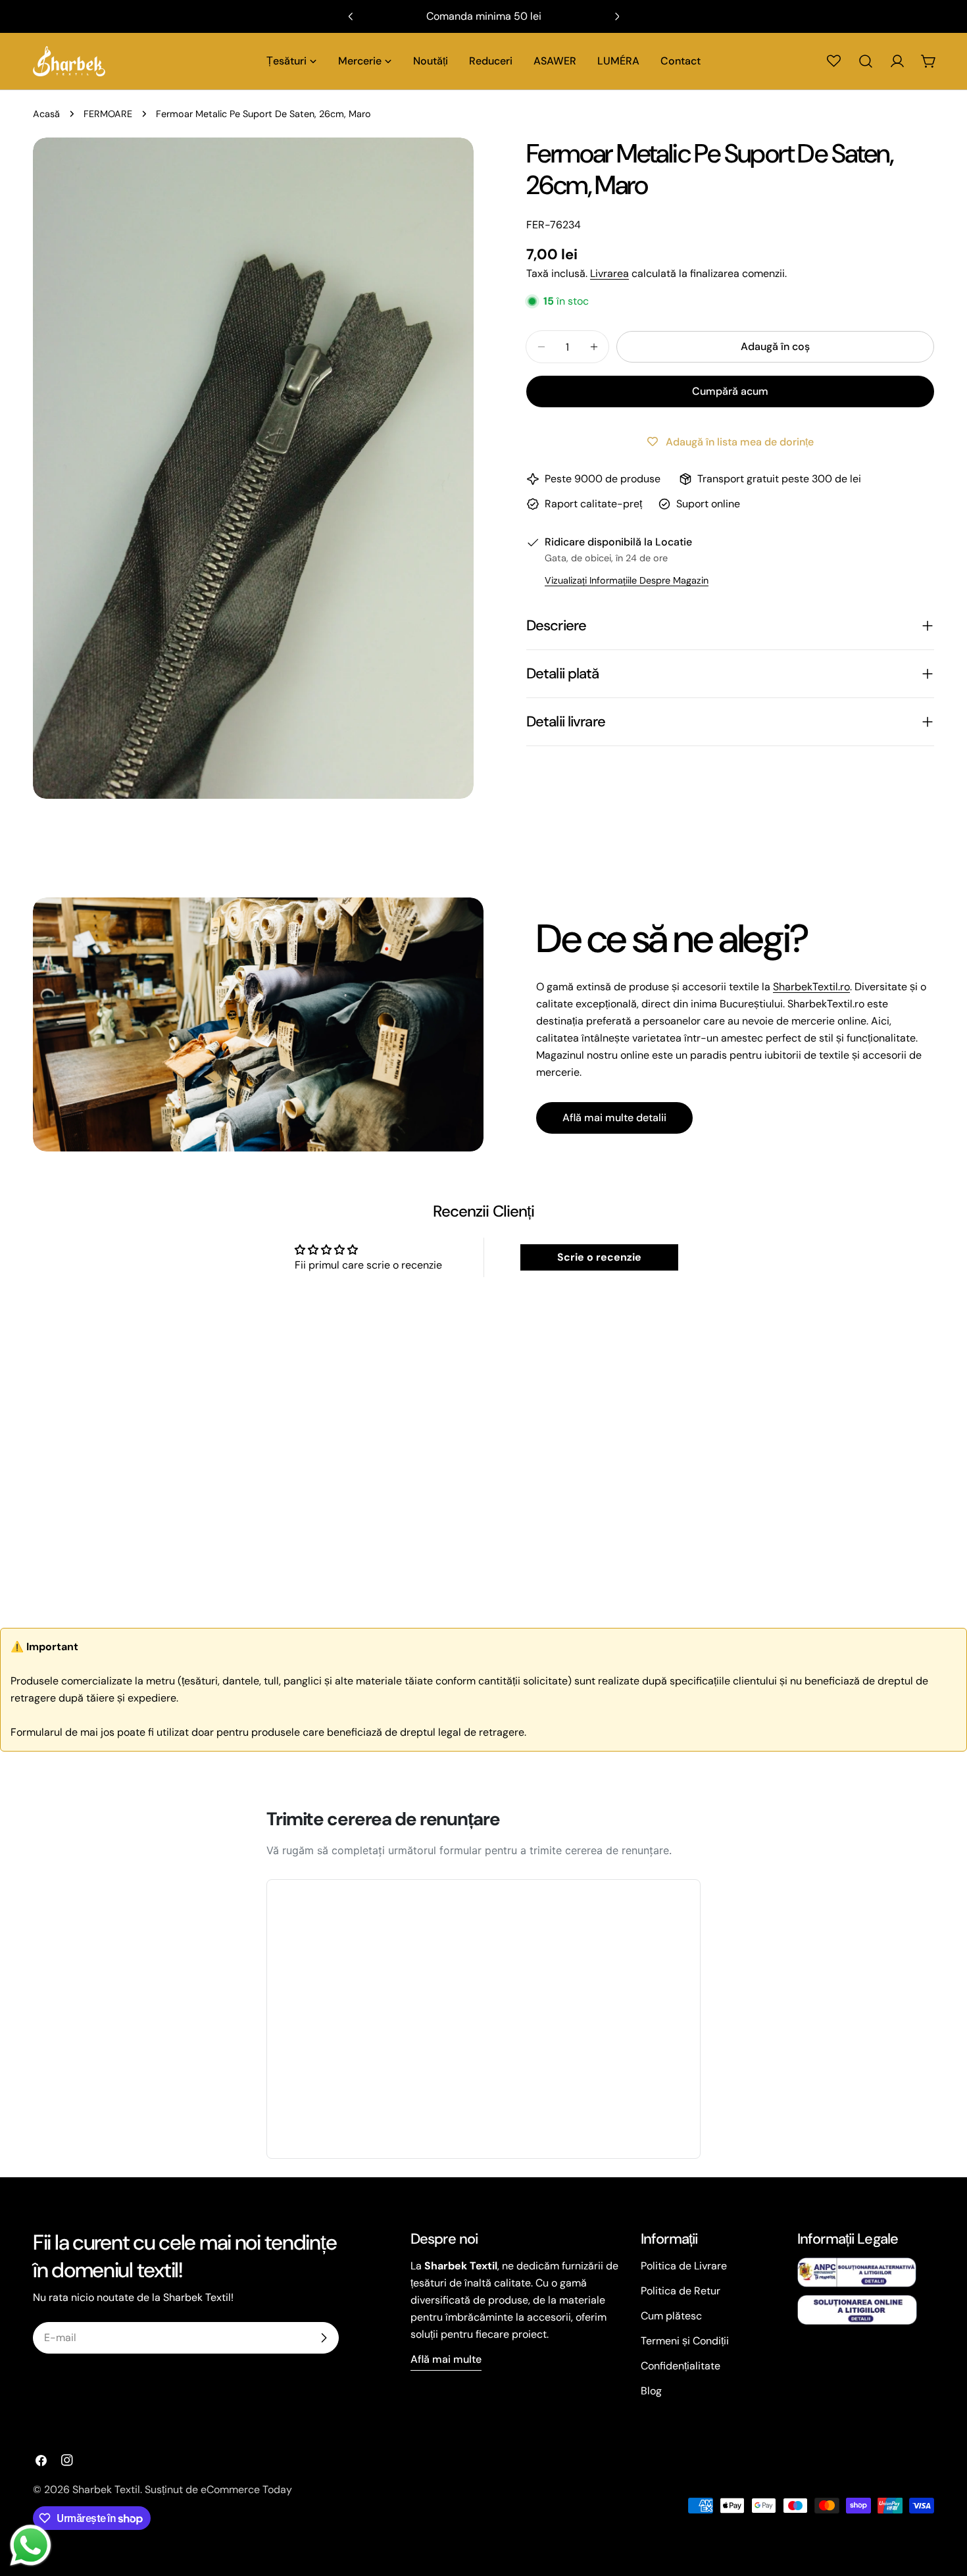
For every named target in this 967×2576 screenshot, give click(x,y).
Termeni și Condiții (685, 2341)
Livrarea (609, 273)
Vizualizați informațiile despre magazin (627, 580)
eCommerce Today (246, 2489)
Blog (651, 2391)
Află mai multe (446, 2359)
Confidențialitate (681, 2366)
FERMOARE (108, 114)
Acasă (46, 114)
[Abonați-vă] (324, 2338)
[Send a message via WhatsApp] (31, 2545)
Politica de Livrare (684, 2266)
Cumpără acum (730, 391)
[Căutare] (866, 61)
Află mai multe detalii (614, 1118)
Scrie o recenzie (599, 1257)
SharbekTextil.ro (811, 987)
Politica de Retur (681, 2291)
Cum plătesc (671, 2316)
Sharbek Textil (106, 2489)
